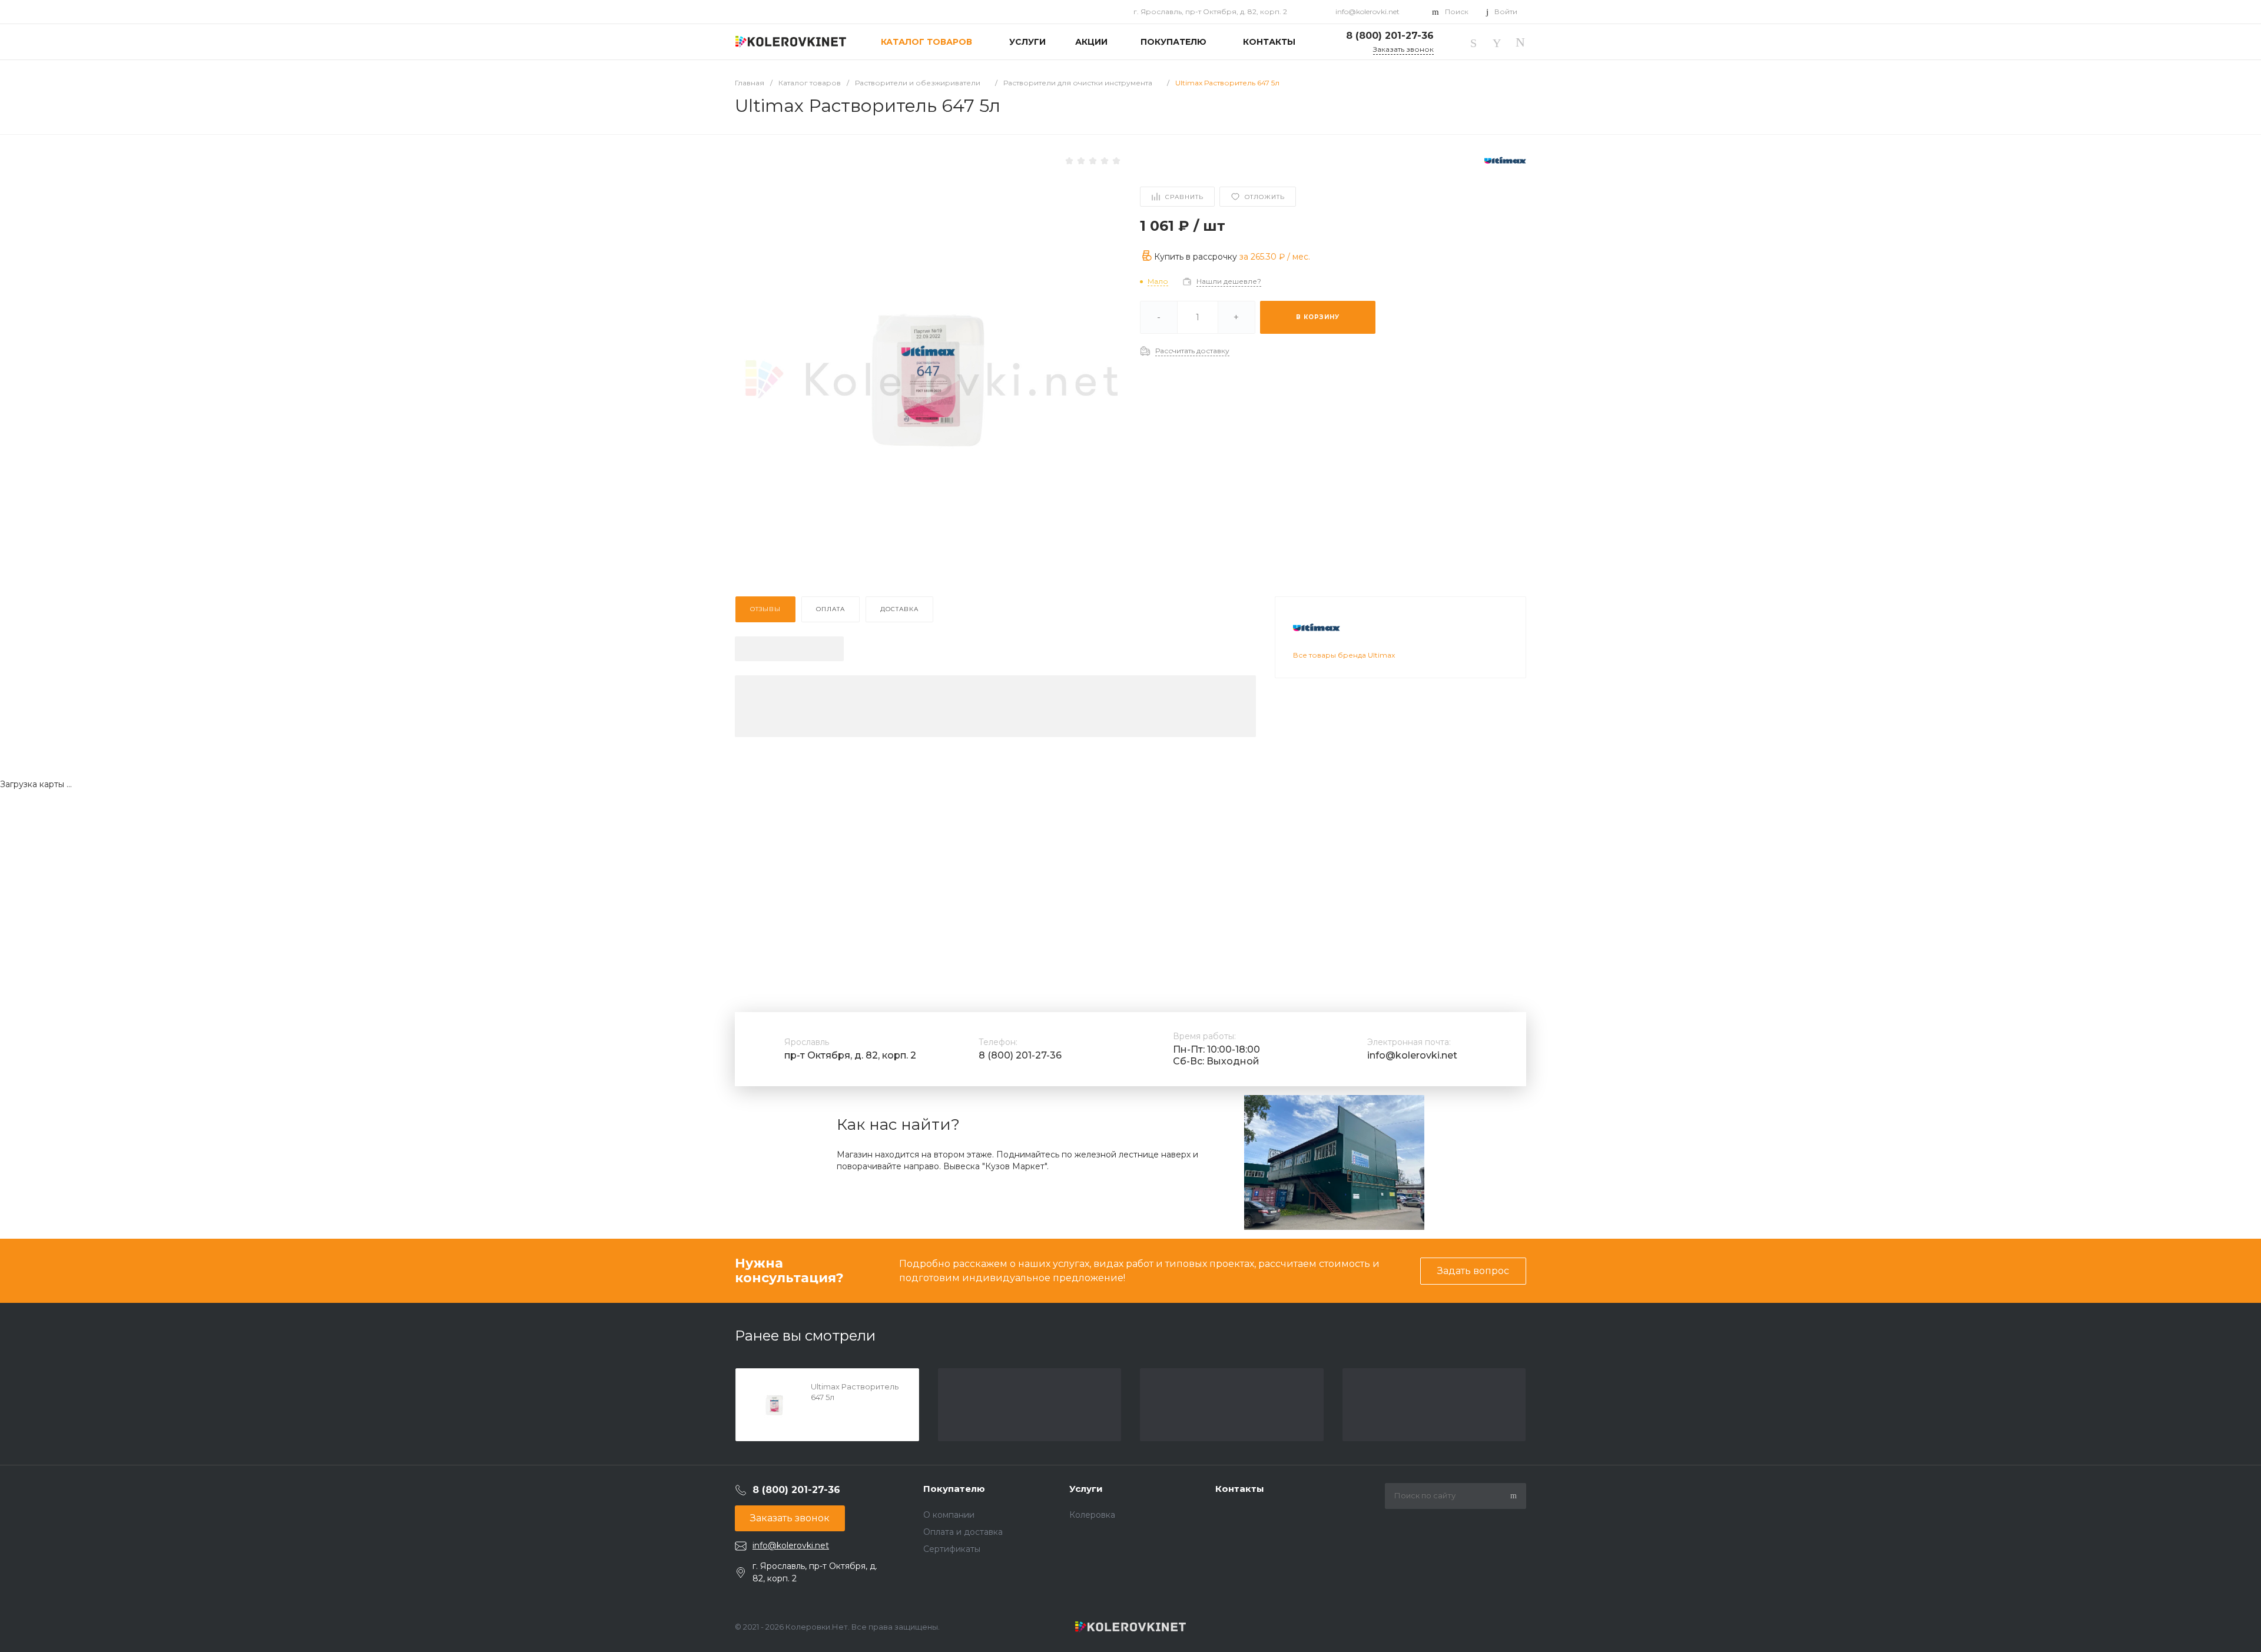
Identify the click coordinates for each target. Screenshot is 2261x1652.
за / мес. (1275, 256)
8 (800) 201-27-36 (1020, 1055)
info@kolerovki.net (1367, 11)
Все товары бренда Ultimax (1344, 655)
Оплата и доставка (963, 1532)
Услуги (1086, 1489)
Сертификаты (952, 1549)
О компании (949, 1515)
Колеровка (1092, 1515)
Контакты (1240, 1489)
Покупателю (954, 1489)
